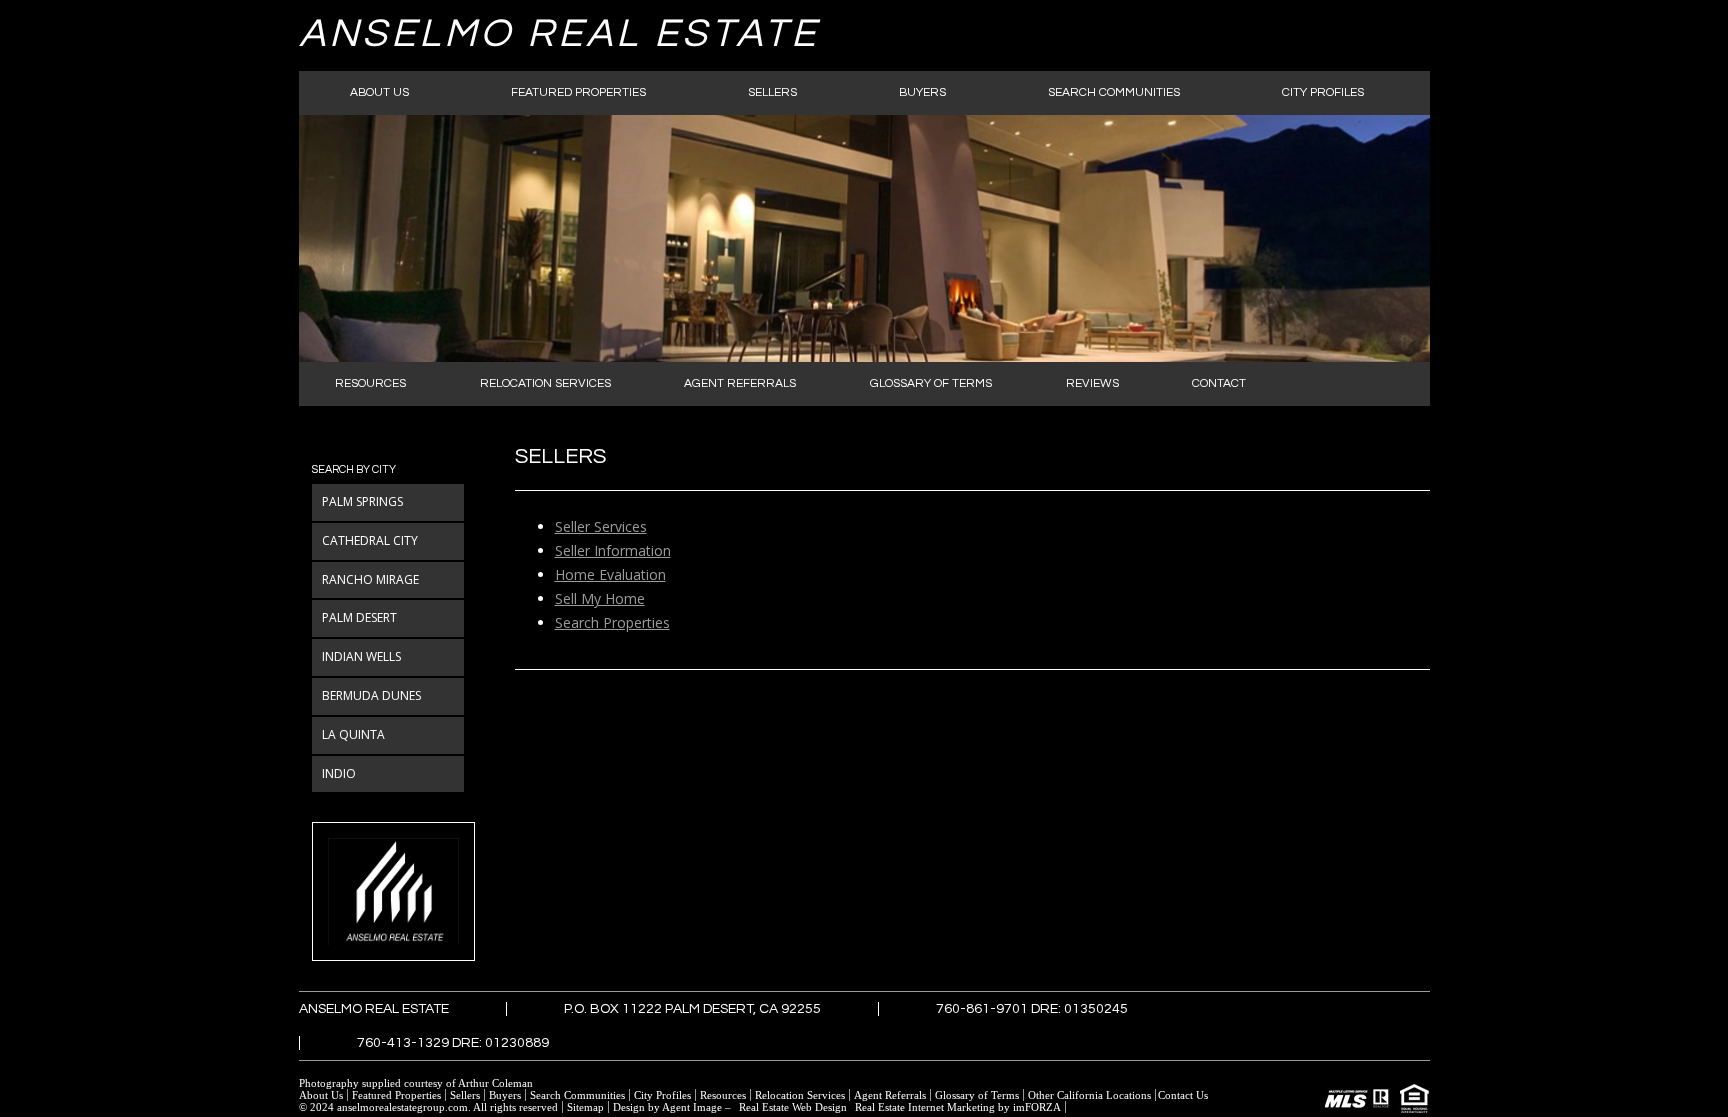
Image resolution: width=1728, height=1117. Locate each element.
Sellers (772, 92)
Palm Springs (362, 501)
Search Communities (1114, 92)
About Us (379, 92)
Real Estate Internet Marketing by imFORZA (958, 1107)
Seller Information (613, 550)
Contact (1219, 383)
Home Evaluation (610, 574)
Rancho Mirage (370, 579)
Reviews (1092, 383)
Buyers (922, 92)
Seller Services (601, 526)
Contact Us (1183, 1095)
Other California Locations (1089, 1095)
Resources (370, 383)
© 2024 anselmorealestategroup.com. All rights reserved (428, 1107)
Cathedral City (370, 540)
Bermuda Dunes (371, 695)
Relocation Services (545, 383)
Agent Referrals (740, 383)
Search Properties (612, 622)
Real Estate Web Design (793, 1107)
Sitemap (585, 1107)
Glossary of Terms (931, 383)
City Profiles (1323, 92)
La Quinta (353, 734)
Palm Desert (359, 617)
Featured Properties (578, 92)
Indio (339, 773)
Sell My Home (600, 598)
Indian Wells (361, 656)
